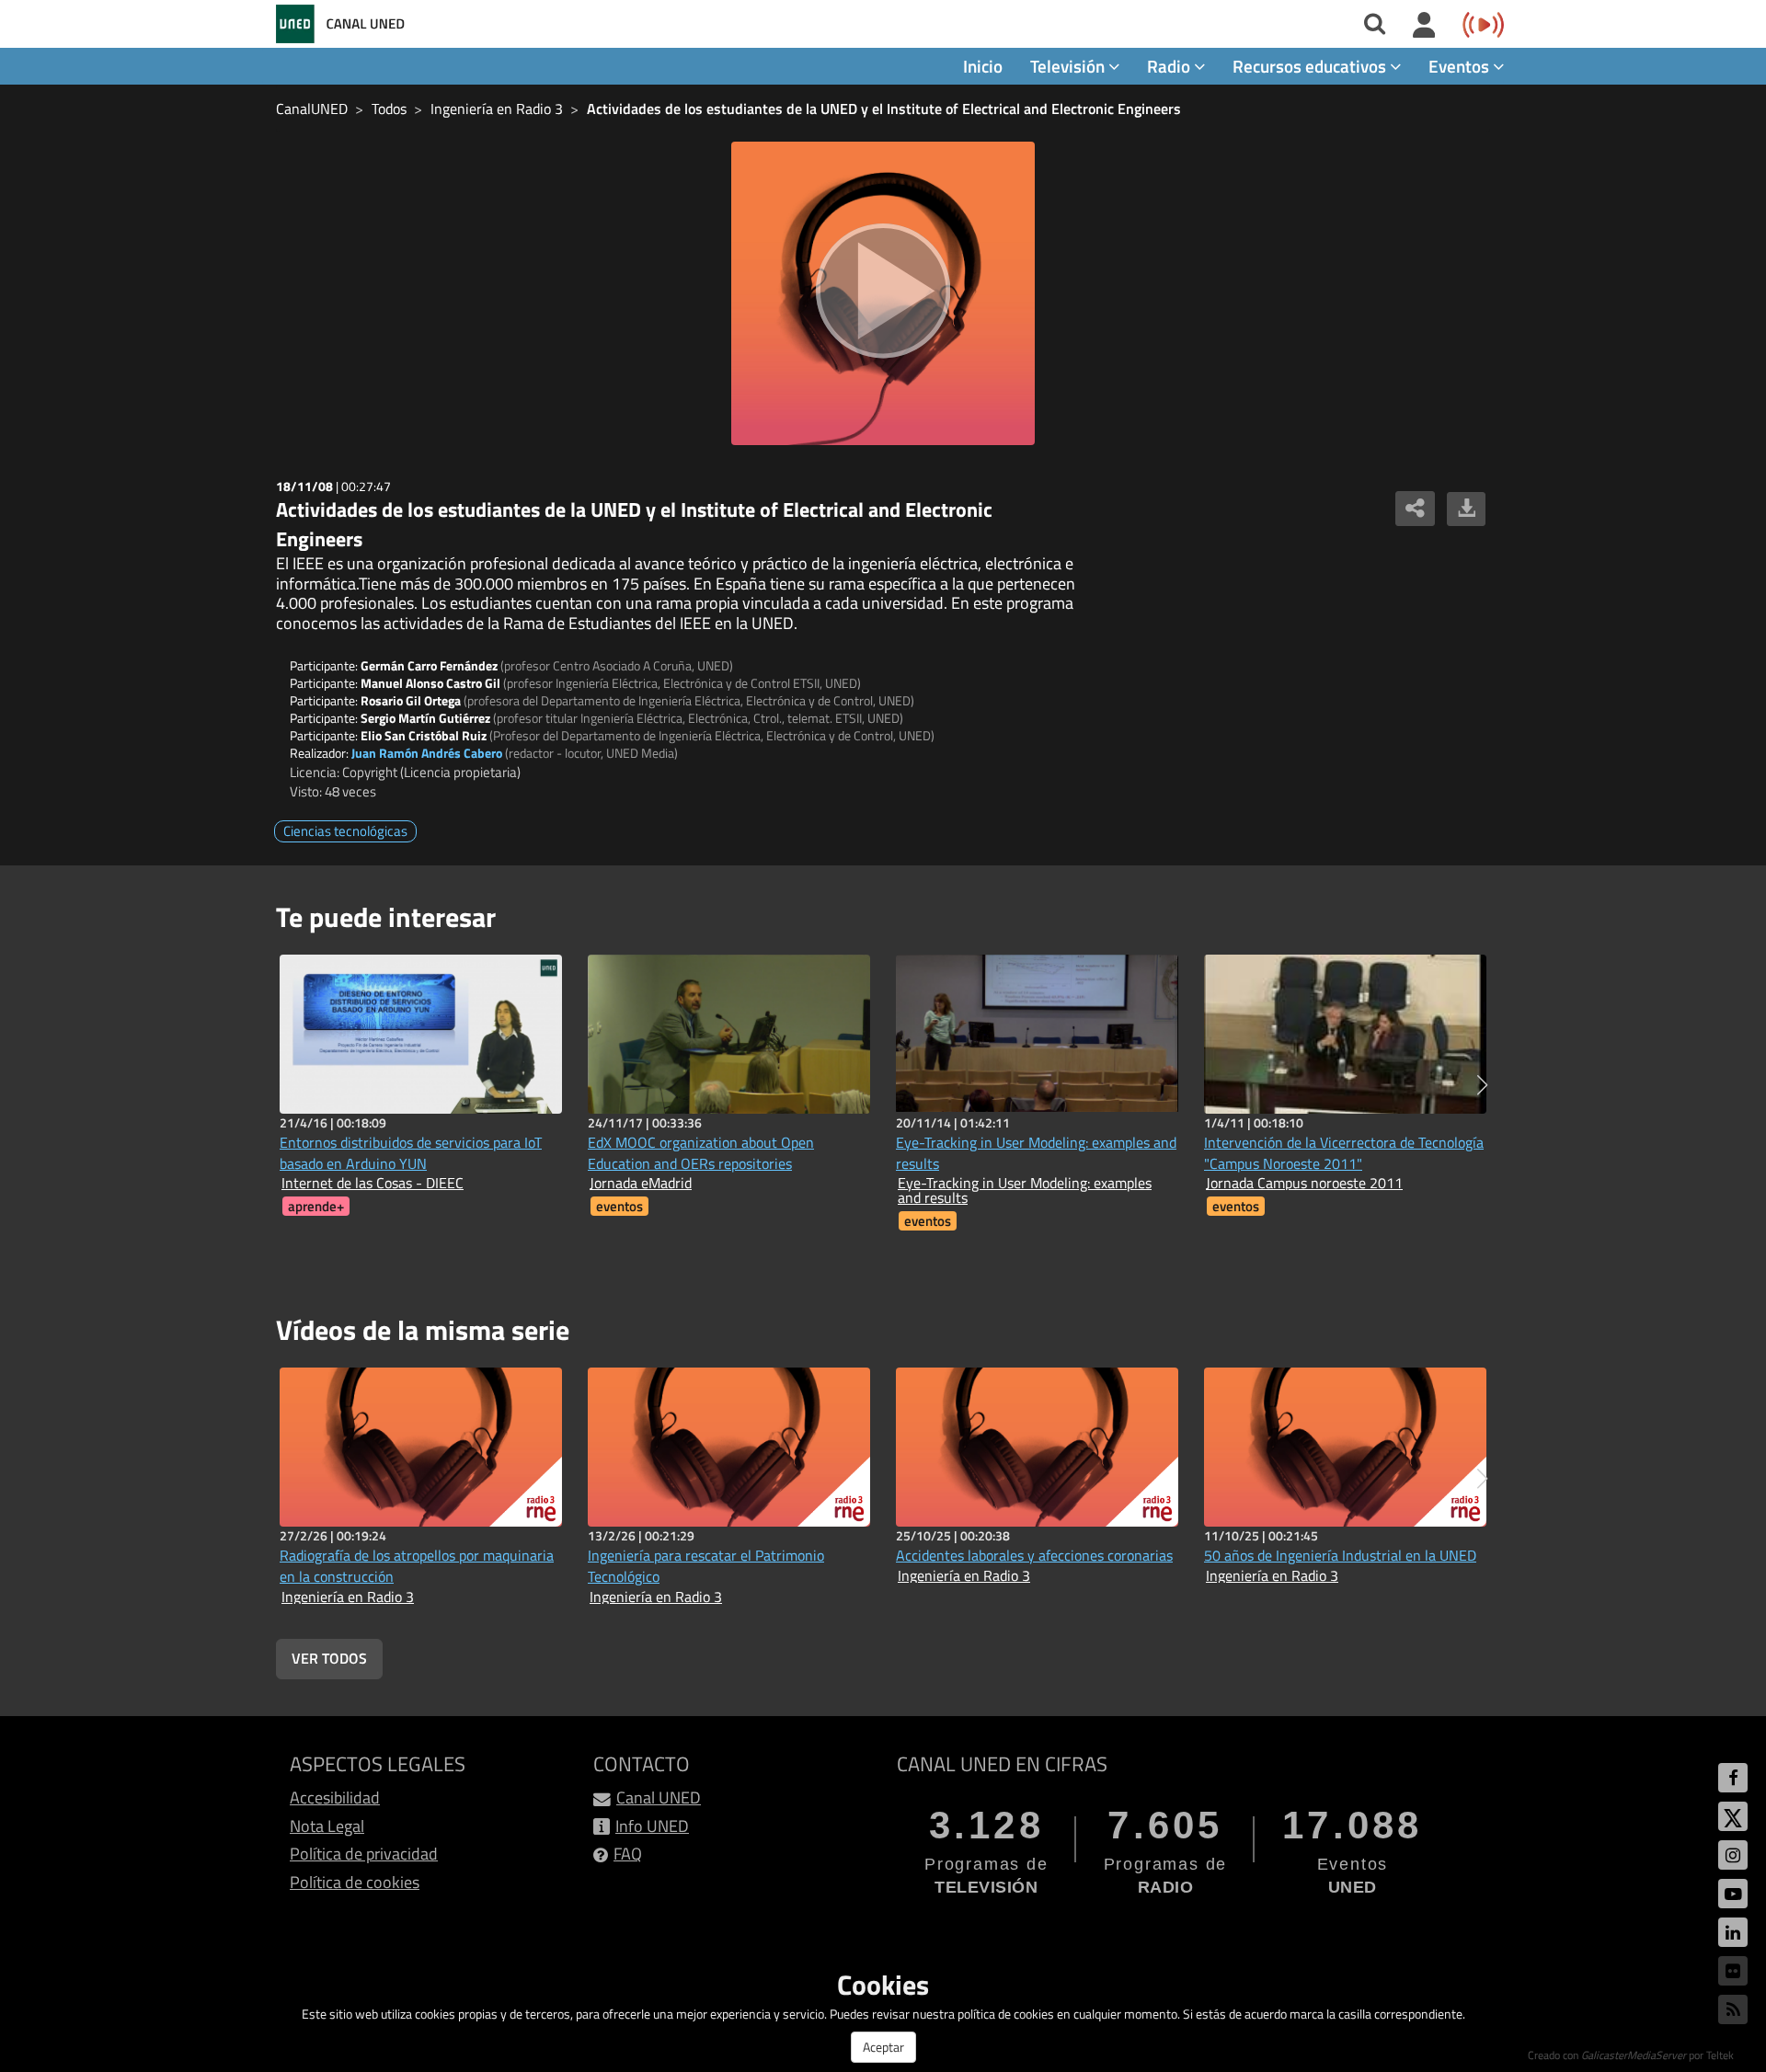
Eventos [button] (1461, 66)
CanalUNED (312, 109)
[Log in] (1424, 26)
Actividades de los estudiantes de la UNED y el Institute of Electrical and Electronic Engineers (884, 109)
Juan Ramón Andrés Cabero (427, 753)
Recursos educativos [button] (1311, 66)
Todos (389, 109)
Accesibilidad (335, 1797)
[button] (1482, 1085)
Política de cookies (355, 1882)
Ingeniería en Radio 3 (497, 109)
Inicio (983, 66)
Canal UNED (659, 1797)
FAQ (628, 1854)
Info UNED (652, 1826)
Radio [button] (1170, 66)
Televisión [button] (1069, 66)
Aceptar (883, 2047)
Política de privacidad (364, 1854)
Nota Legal (327, 1826)
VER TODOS (329, 1658)
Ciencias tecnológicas (345, 831)
